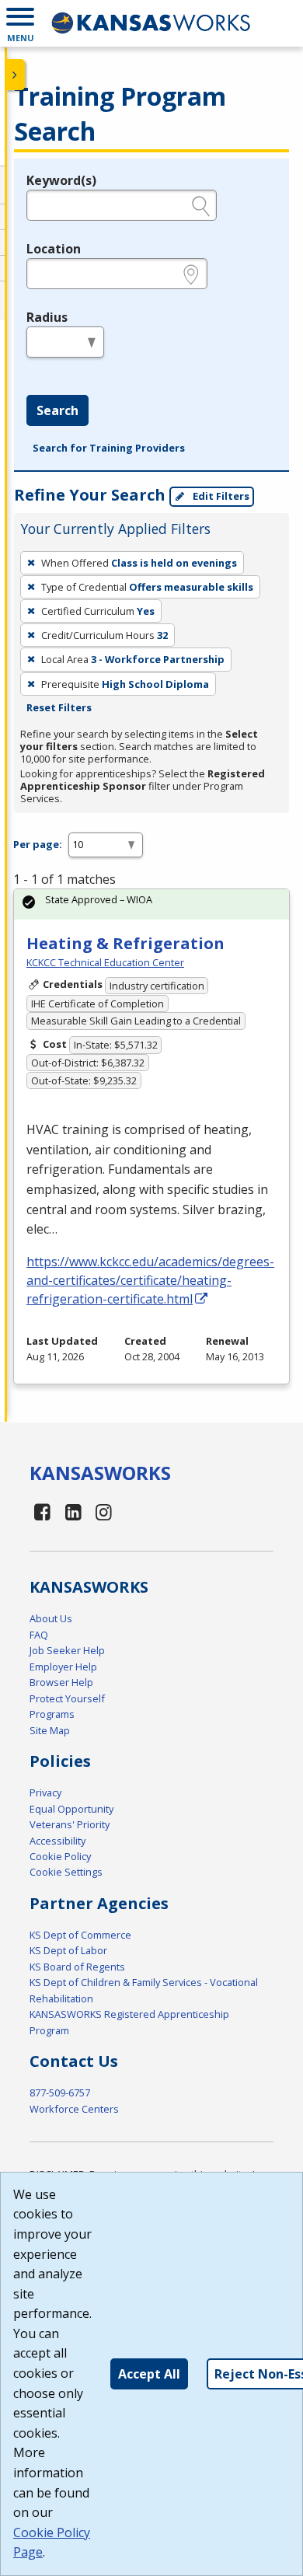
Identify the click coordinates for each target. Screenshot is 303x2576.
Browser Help (61, 1682)
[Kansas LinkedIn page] (73, 1511)
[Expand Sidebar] (16, 75)
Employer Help (63, 1667)
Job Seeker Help (67, 1650)
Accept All (149, 2374)
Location (54, 249)
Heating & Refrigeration (125, 943)
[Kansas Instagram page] (104, 1511)
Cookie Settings (66, 1872)
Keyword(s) (61, 180)
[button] (20, 23)
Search (57, 410)
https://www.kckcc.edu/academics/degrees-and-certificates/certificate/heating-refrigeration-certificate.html (150, 1280)
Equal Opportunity (71, 1809)
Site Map (50, 1730)
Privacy (45, 1792)
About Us (51, 1618)
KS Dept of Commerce (80, 1935)
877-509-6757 (60, 2093)
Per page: (38, 844)
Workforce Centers (74, 2109)
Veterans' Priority (70, 1824)
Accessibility (57, 1841)
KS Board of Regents (77, 1967)
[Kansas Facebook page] (43, 1511)
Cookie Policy (60, 1856)
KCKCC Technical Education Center (105, 962)
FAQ (39, 1635)
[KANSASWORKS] (151, 23)
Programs (52, 1714)
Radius (47, 317)
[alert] (151, 904)
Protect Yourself (67, 1698)
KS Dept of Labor (68, 1950)
